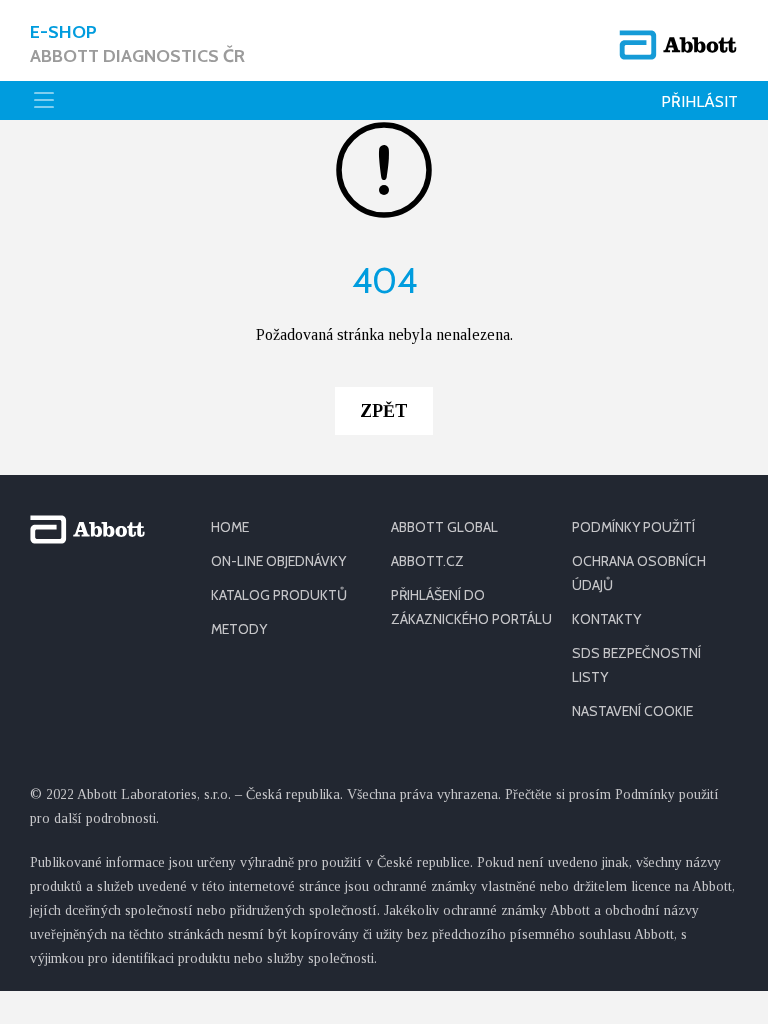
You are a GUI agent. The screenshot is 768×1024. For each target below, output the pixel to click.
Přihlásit (699, 101)
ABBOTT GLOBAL (444, 527)
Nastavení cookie (632, 711)
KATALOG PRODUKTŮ (279, 595)
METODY (239, 629)
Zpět (384, 411)
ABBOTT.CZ (427, 561)
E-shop (137, 44)
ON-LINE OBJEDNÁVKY (278, 561)
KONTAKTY (606, 619)
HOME (230, 527)
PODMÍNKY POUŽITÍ (633, 527)
